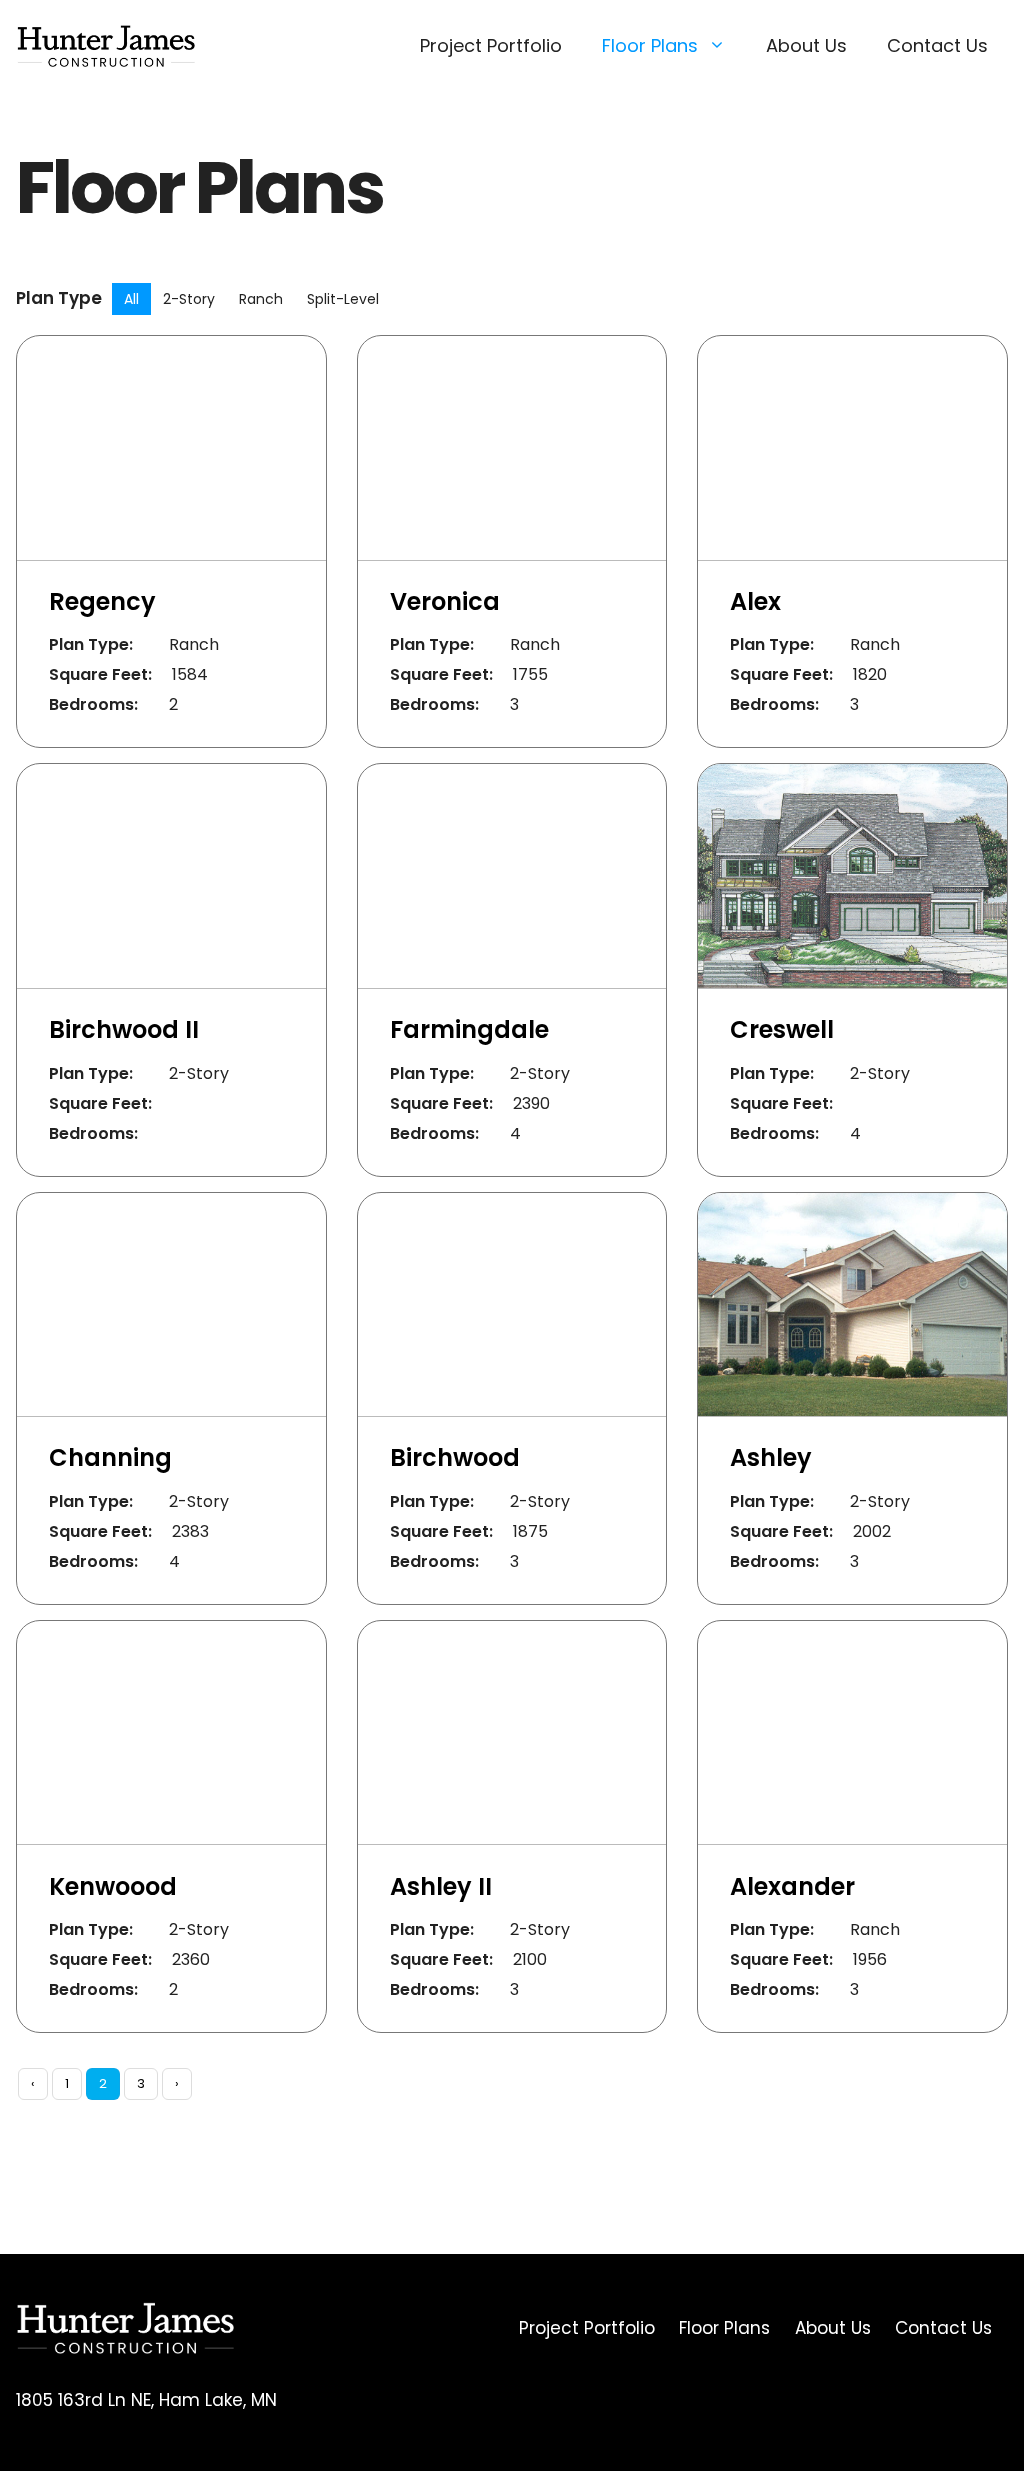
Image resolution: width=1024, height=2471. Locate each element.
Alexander (792, 1886)
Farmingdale (469, 1029)
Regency (102, 601)
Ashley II (441, 1886)
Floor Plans (650, 45)
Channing (110, 1457)
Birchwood (455, 1457)
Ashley (771, 1457)
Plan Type (59, 298)
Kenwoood (113, 1886)
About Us (806, 45)
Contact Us (937, 45)
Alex (755, 601)
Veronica (445, 601)
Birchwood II (124, 1029)
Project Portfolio (491, 45)
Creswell (782, 1029)
